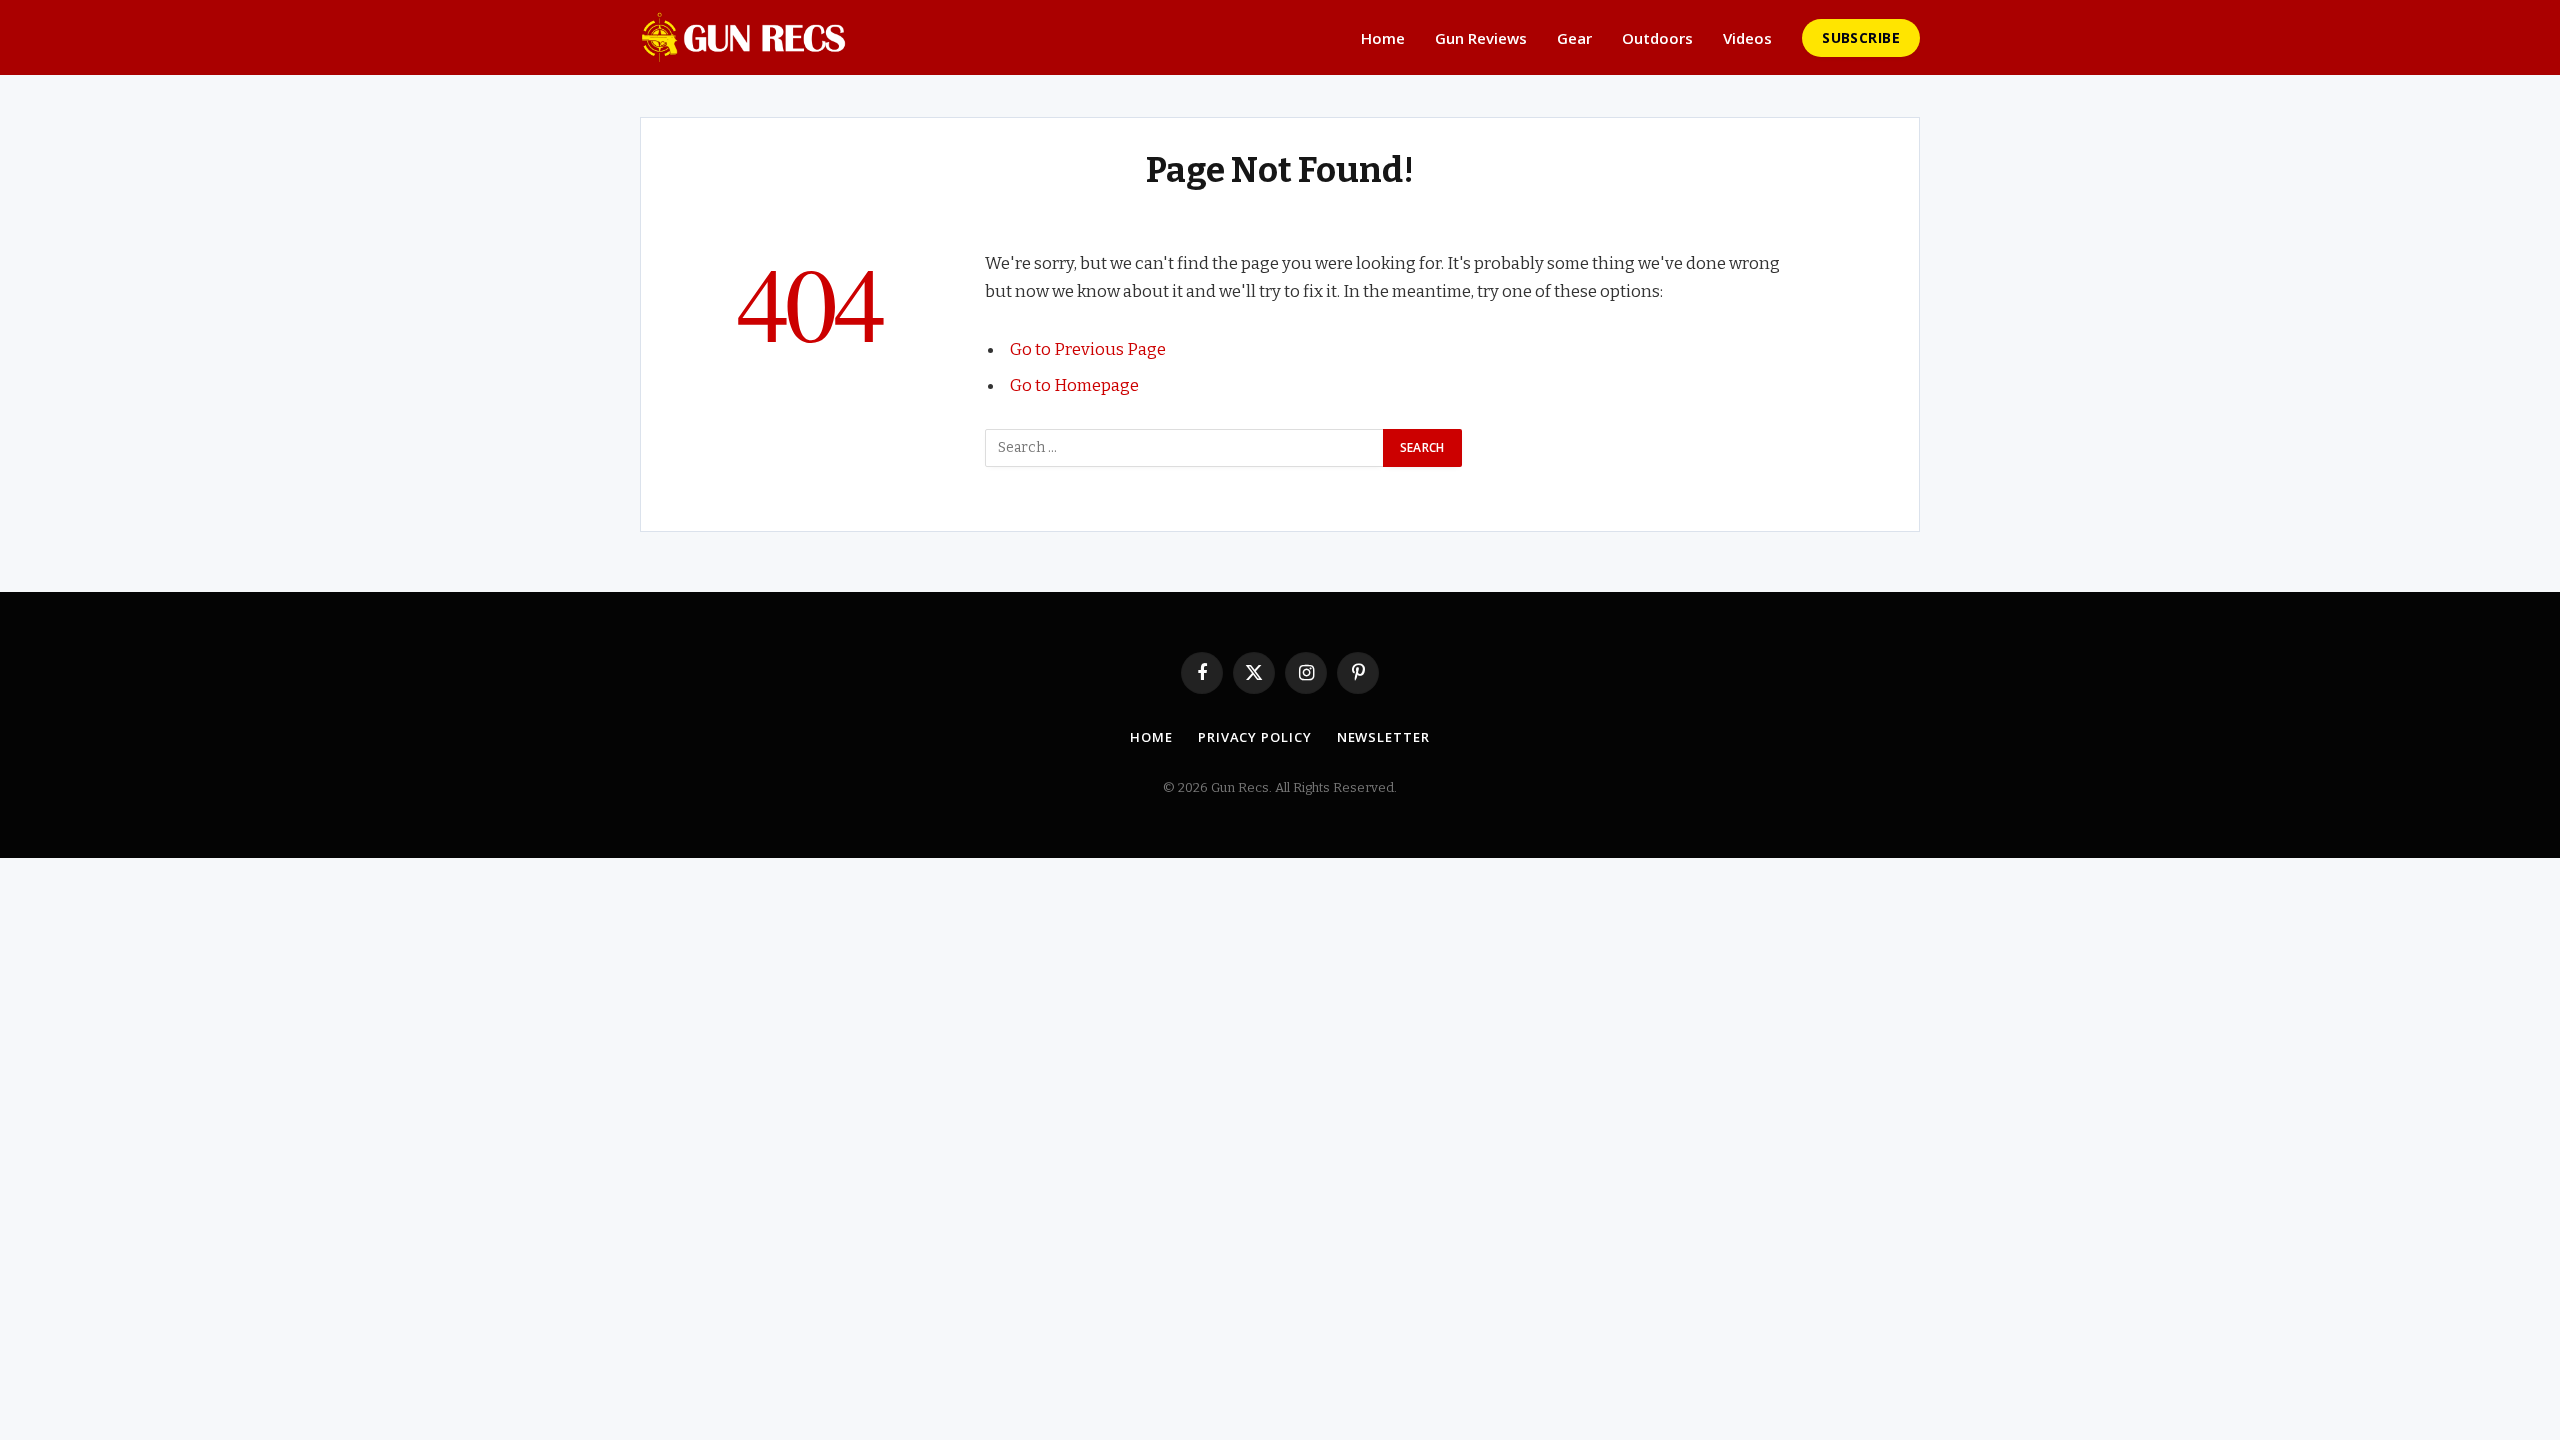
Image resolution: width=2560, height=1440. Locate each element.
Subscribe (1861, 37)
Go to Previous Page (1088, 349)
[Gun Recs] (743, 37)
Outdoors (1657, 38)
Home (1383, 38)
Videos (1747, 38)
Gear (1574, 38)
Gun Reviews (1481, 38)
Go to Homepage (1074, 385)
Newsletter (1383, 737)
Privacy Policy (1255, 737)
